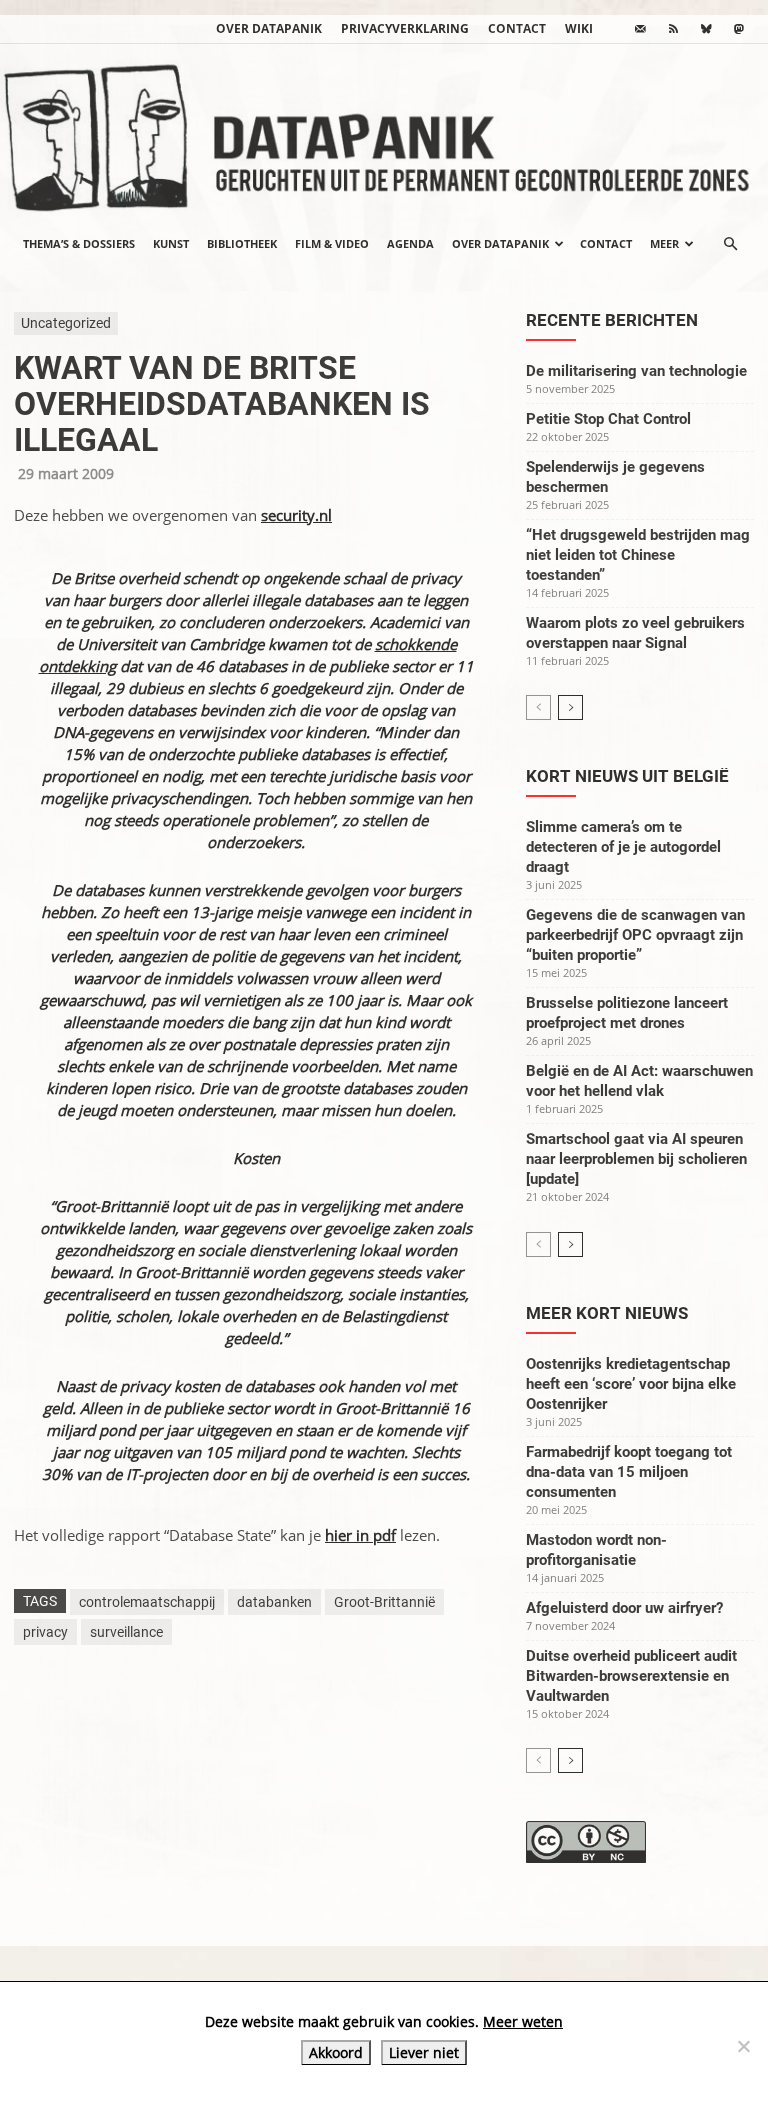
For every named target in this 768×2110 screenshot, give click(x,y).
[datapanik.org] (384, 132)
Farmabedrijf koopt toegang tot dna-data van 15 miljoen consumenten (629, 1472)
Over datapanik (269, 28)
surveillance (126, 1632)
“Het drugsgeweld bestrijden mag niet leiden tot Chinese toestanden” (638, 555)
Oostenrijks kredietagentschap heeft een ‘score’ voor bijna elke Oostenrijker (631, 1384)
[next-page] (570, 707)
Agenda (410, 243)
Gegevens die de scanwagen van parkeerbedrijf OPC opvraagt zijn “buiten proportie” (635, 935)
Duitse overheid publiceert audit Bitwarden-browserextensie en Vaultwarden (631, 1676)
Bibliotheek (242, 243)
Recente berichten (612, 320)
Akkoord (336, 2052)
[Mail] (640, 29)
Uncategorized (66, 323)
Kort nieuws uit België (627, 776)
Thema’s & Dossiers (79, 243)
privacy (45, 1632)
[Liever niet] (743, 2046)
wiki (579, 28)
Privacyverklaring (405, 28)
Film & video (332, 243)
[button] (730, 244)
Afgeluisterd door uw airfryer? (624, 1608)
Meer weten (523, 2021)
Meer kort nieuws (607, 1313)
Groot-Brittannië (384, 1602)
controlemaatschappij (147, 1602)
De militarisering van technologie (636, 371)
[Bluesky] (706, 29)
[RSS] (673, 29)
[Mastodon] (739, 29)
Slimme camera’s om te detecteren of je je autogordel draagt (623, 847)
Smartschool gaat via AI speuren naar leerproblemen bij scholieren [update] (636, 1159)
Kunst (171, 243)
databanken (274, 1602)
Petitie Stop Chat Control (608, 419)
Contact (517, 28)
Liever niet (424, 2052)
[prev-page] (538, 707)
